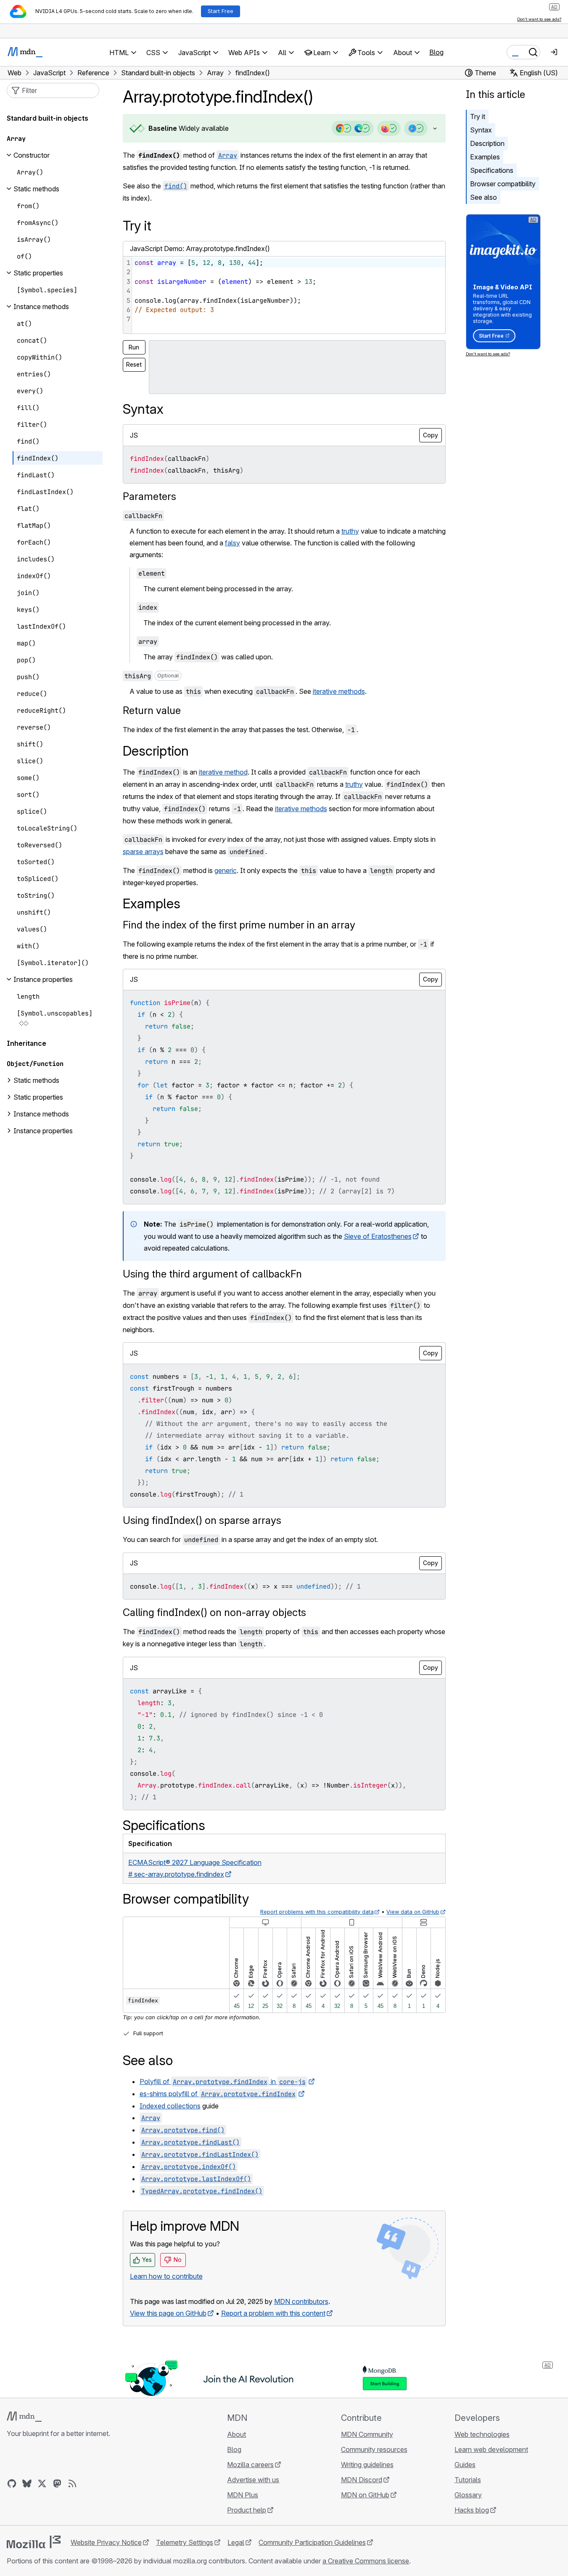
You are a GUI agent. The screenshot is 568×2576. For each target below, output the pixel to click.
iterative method (223, 772)
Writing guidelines (367, 2465)
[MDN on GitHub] (12, 2483)
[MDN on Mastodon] (57, 2483)
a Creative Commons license (366, 2561)
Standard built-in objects (48, 118)
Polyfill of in (223, 2081)
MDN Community (367, 2434)
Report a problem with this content (273, 2313)
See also (483, 197)
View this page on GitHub (168, 2313)
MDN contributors (301, 2301)
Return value (152, 710)
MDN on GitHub (365, 2495)
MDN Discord (362, 2480)
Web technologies (482, 2434)
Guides (465, 2465)
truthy (350, 531)
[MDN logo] (24, 2417)
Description (487, 143)
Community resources (374, 2449)
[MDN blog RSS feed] (72, 2483)
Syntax (481, 130)
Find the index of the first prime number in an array (239, 925)
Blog (436, 52)
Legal (236, 2542)
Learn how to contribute (166, 2276)
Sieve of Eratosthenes (378, 1236)
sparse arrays (143, 852)
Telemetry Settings (185, 2542)
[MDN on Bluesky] (27, 2483)
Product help (247, 2510)
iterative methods (339, 691)
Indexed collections (170, 2106)
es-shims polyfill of (218, 2094)
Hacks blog (472, 2510)
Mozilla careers (250, 2465)
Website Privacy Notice (106, 2542)
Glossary (468, 2495)
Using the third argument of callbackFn (212, 1274)
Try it (478, 116)
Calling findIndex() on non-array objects (214, 1612)
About (236, 2434)
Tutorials (468, 2480)
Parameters (149, 496)
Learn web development (491, 2449)
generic (226, 870)
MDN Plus (243, 2495)
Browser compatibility (503, 184)
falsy (232, 543)
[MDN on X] (42, 2483)
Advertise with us (253, 2480)
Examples (485, 157)
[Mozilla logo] (34, 2542)
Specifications (492, 170)
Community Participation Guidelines (312, 2542)
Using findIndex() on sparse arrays (202, 1520)
